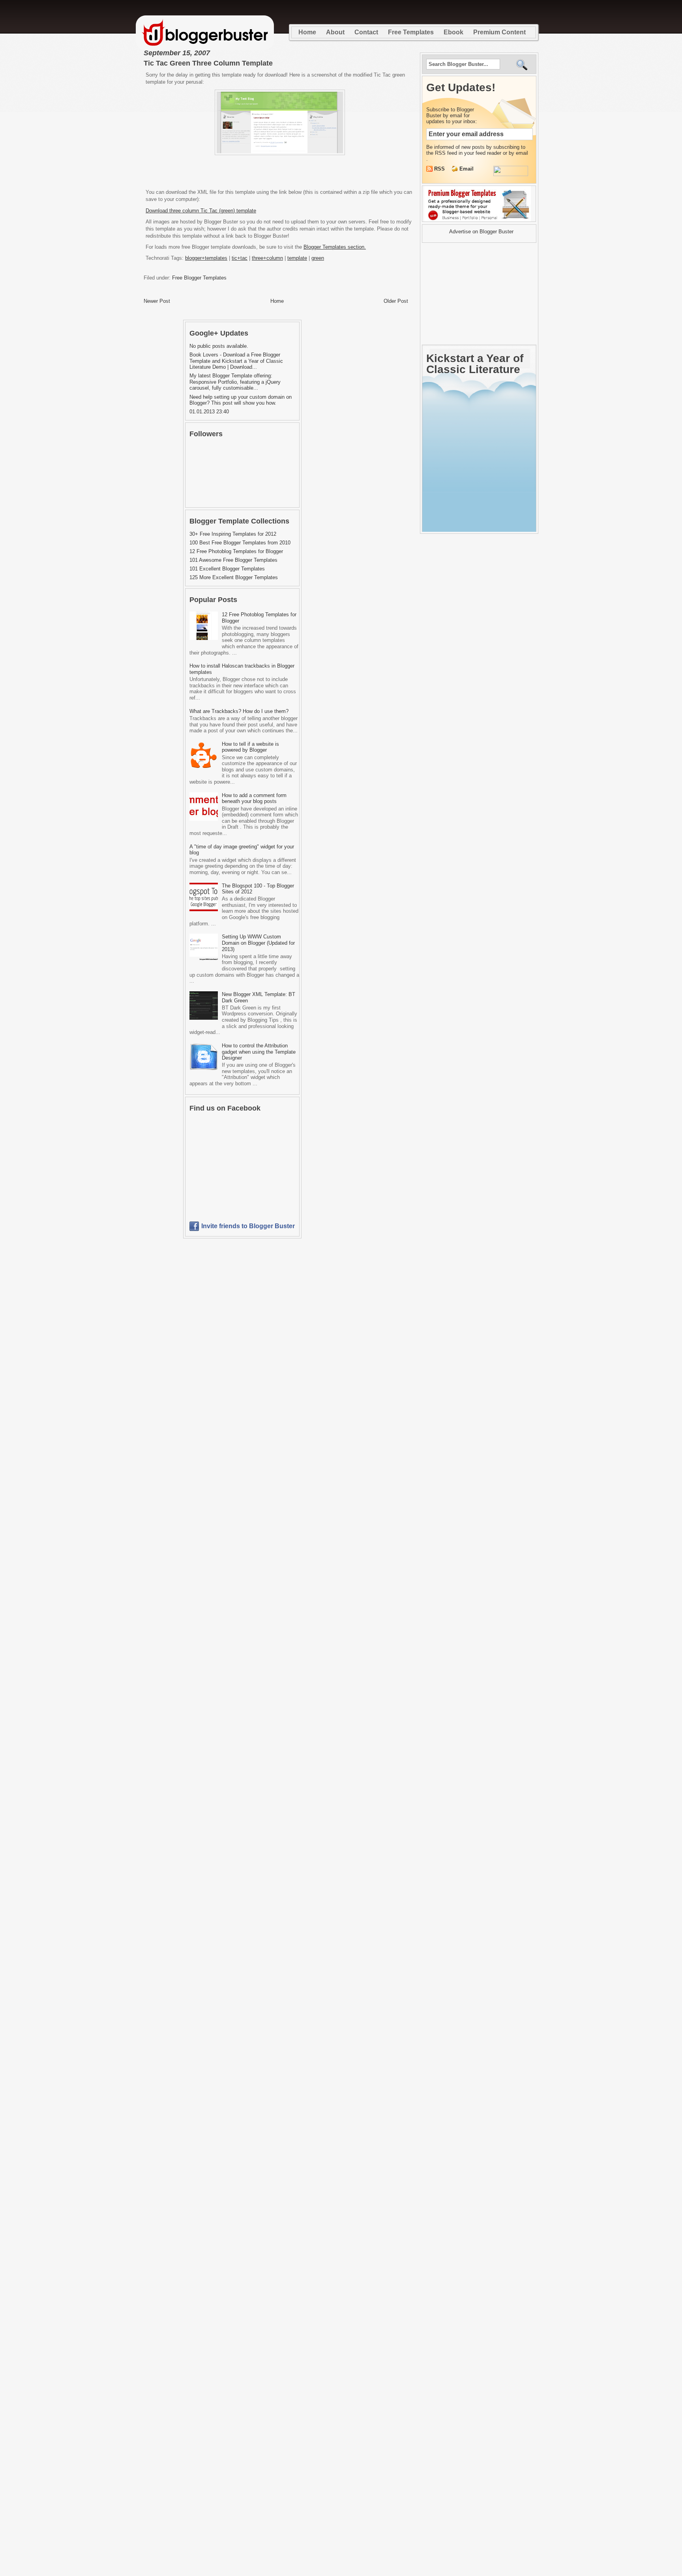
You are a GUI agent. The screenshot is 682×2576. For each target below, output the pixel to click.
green (318, 258)
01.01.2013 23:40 (209, 412)
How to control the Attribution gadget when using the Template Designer (259, 1052)
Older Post (396, 301)
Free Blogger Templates (199, 278)
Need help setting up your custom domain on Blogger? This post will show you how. (241, 400)
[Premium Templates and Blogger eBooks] (479, 221)
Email (467, 169)
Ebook (453, 32)
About (335, 32)
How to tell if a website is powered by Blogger (250, 747)
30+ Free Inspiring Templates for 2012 (233, 534)
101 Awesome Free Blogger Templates (233, 560)
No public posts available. (219, 346)
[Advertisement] (280, 171)
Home (307, 32)
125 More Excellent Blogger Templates (234, 577)
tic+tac (240, 258)
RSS (440, 169)
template (297, 258)
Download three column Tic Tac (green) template (201, 211)
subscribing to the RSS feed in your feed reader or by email (477, 150)
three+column (267, 258)
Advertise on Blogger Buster (481, 232)
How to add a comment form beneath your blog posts (254, 798)
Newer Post (157, 301)
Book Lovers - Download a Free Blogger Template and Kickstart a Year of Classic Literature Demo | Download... (236, 361)
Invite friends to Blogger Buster (248, 1226)
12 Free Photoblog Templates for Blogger (236, 551)
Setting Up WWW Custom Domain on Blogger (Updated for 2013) (258, 943)
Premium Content (499, 32)
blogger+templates (206, 258)
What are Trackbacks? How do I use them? (239, 711)
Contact (366, 32)
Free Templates (411, 32)
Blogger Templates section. (335, 247)
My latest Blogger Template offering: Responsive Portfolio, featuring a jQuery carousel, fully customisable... (235, 382)
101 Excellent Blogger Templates (227, 569)
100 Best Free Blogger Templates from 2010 (240, 543)
